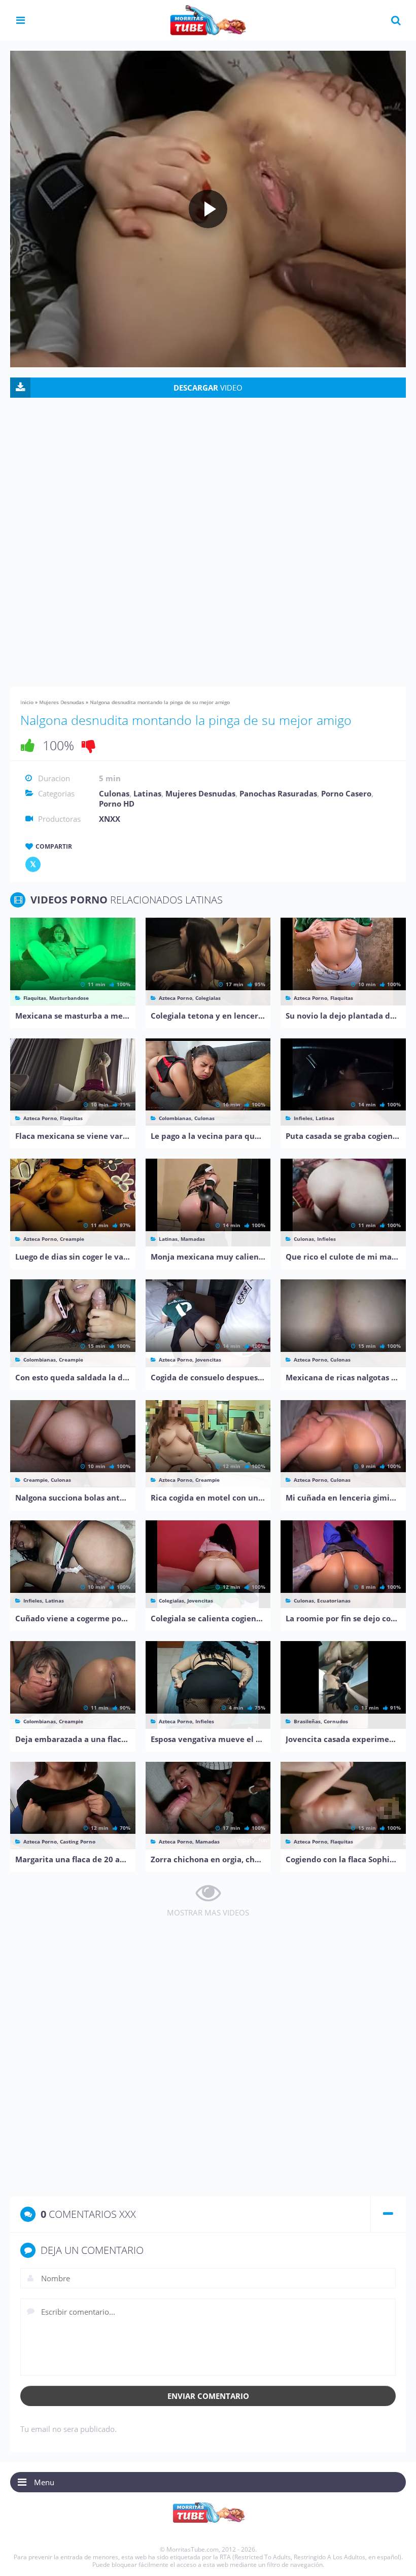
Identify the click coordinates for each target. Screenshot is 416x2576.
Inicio (27, 702)
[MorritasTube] (208, 19)
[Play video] (208, 209)
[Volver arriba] (394, 2558)
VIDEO (208, 388)
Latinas (147, 793)
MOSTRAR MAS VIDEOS (208, 1912)
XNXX (110, 819)
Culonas (114, 793)
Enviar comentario (208, 2396)
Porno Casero (346, 793)
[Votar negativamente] (89, 745)
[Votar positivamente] (28, 745)
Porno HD (117, 804)
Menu (44, 2482)
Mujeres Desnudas (62, 702)
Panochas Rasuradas (278, 793)
